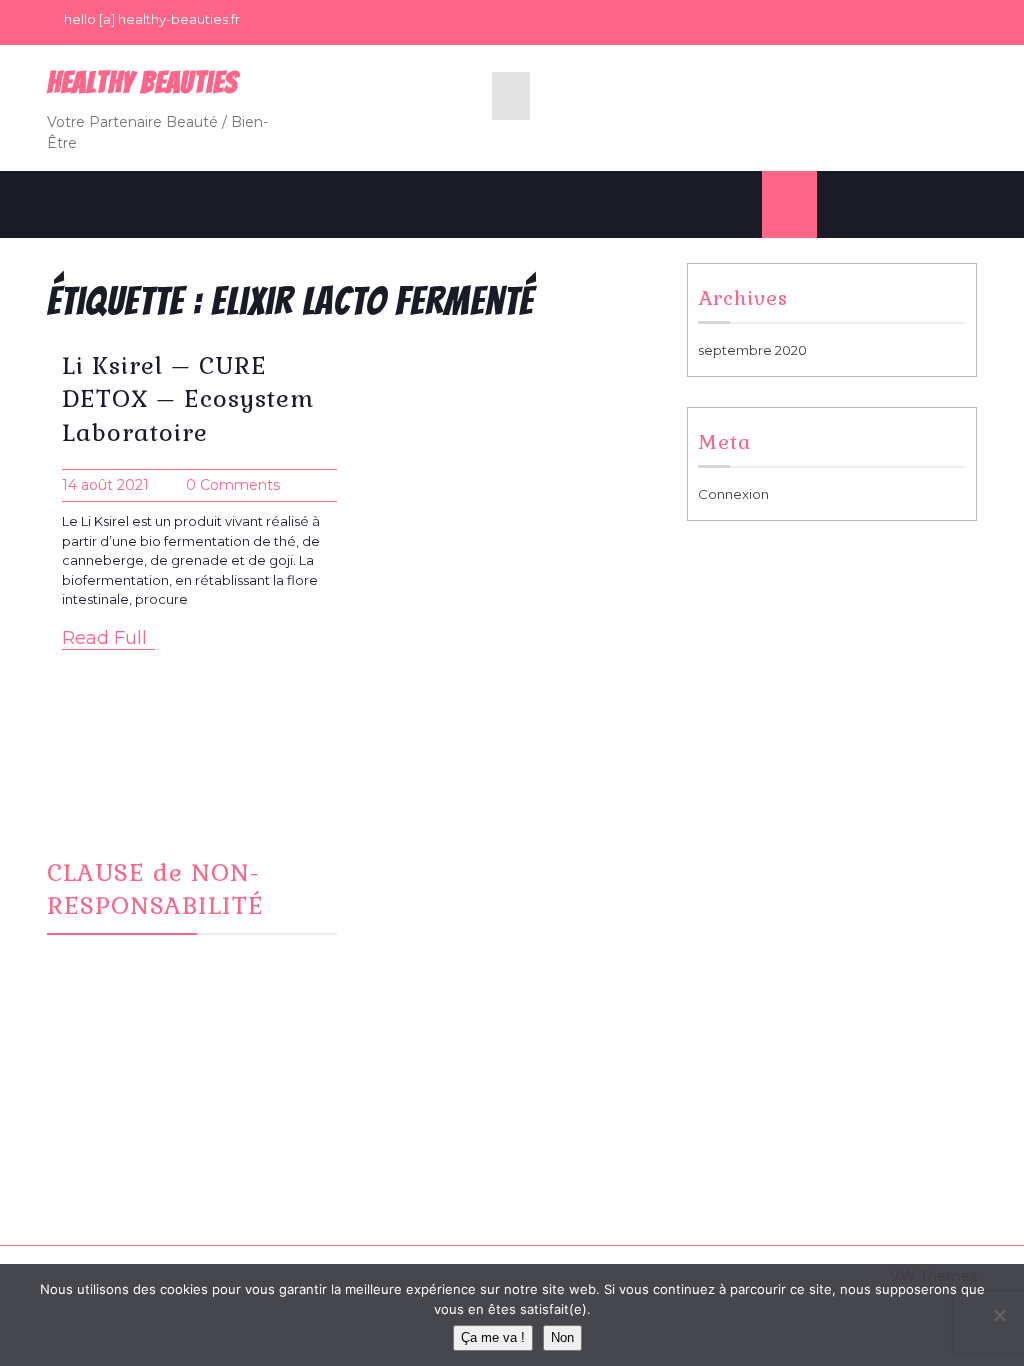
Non (562, 1337)
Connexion (733, 494)
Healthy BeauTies (142, 82)
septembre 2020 (752, 350)
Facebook (426, 865)
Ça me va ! (493, 1337)
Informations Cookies (781, 889)
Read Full (104, 638)
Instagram (424, 889)
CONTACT (424, 914)
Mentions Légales (769, 865)
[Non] (999, 1315)
